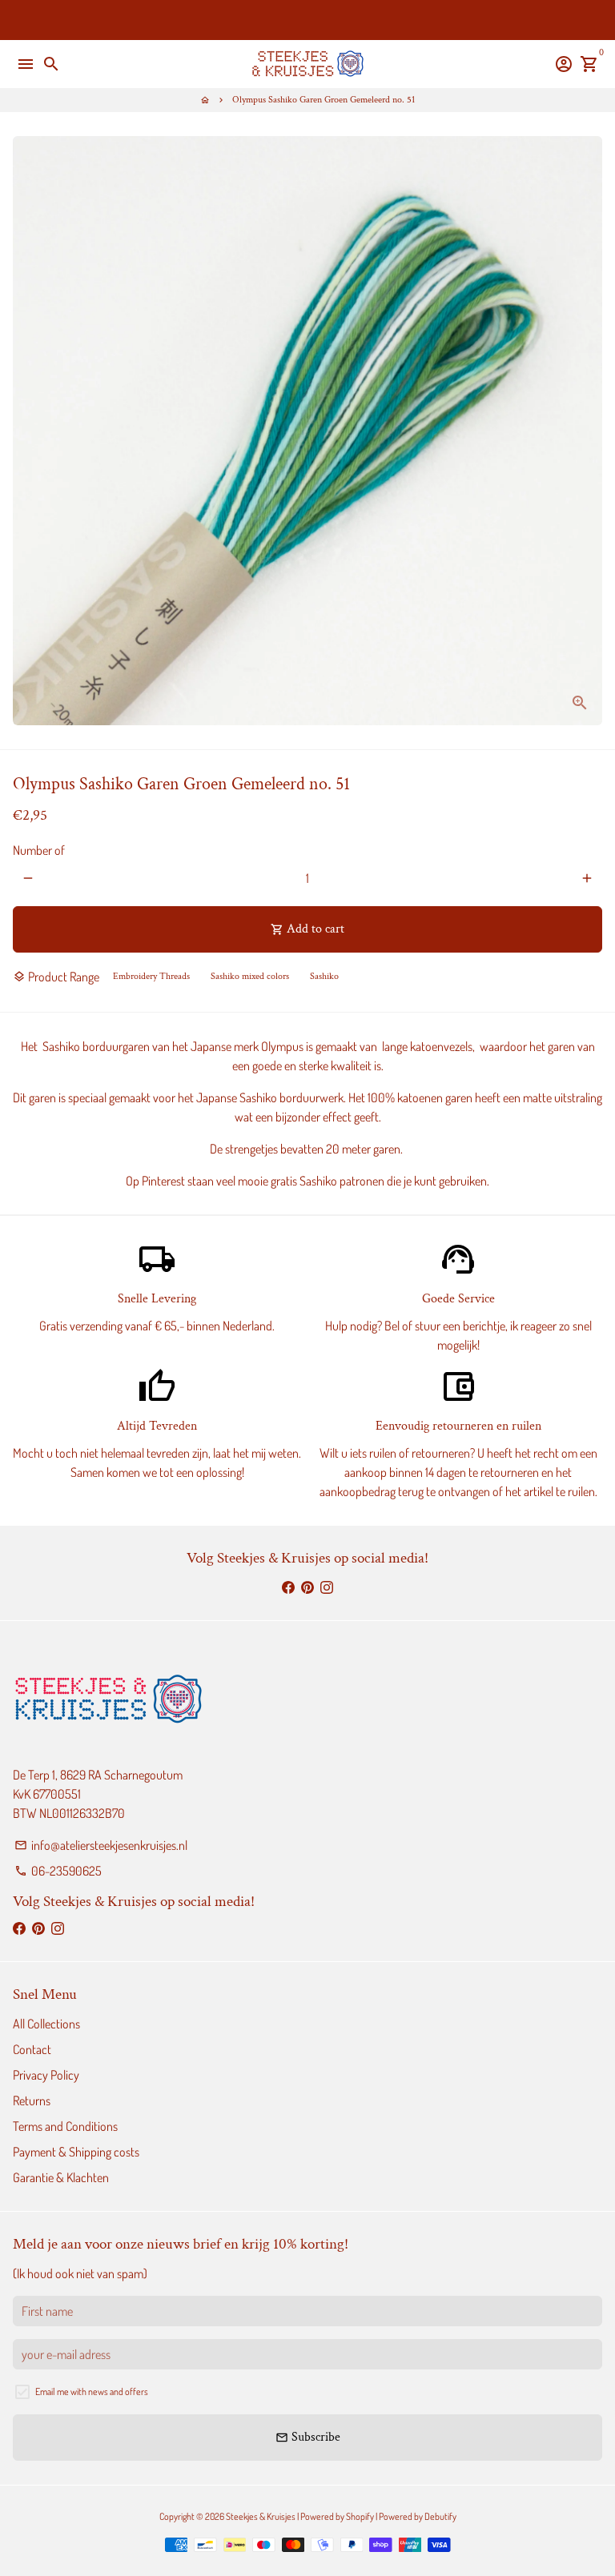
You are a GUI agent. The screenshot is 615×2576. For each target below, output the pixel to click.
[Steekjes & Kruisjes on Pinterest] (307, 1587)
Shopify (360, 2516)
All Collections (46, 2024)
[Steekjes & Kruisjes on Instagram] (327, 1587)
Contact (32, 2049)
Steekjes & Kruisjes (261, 2516)
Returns (32, 2101)
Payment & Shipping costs (76, 2152)
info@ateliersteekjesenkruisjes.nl (101, 1845)
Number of (39, 850)
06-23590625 (58, 1871)
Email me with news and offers (92, 2391)
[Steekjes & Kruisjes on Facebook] (288, 1587)
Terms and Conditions (65, 2126)
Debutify (440, 2516)
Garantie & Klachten (61, 2177)
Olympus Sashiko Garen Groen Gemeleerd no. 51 (324, 100)
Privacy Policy (46, 2075)
